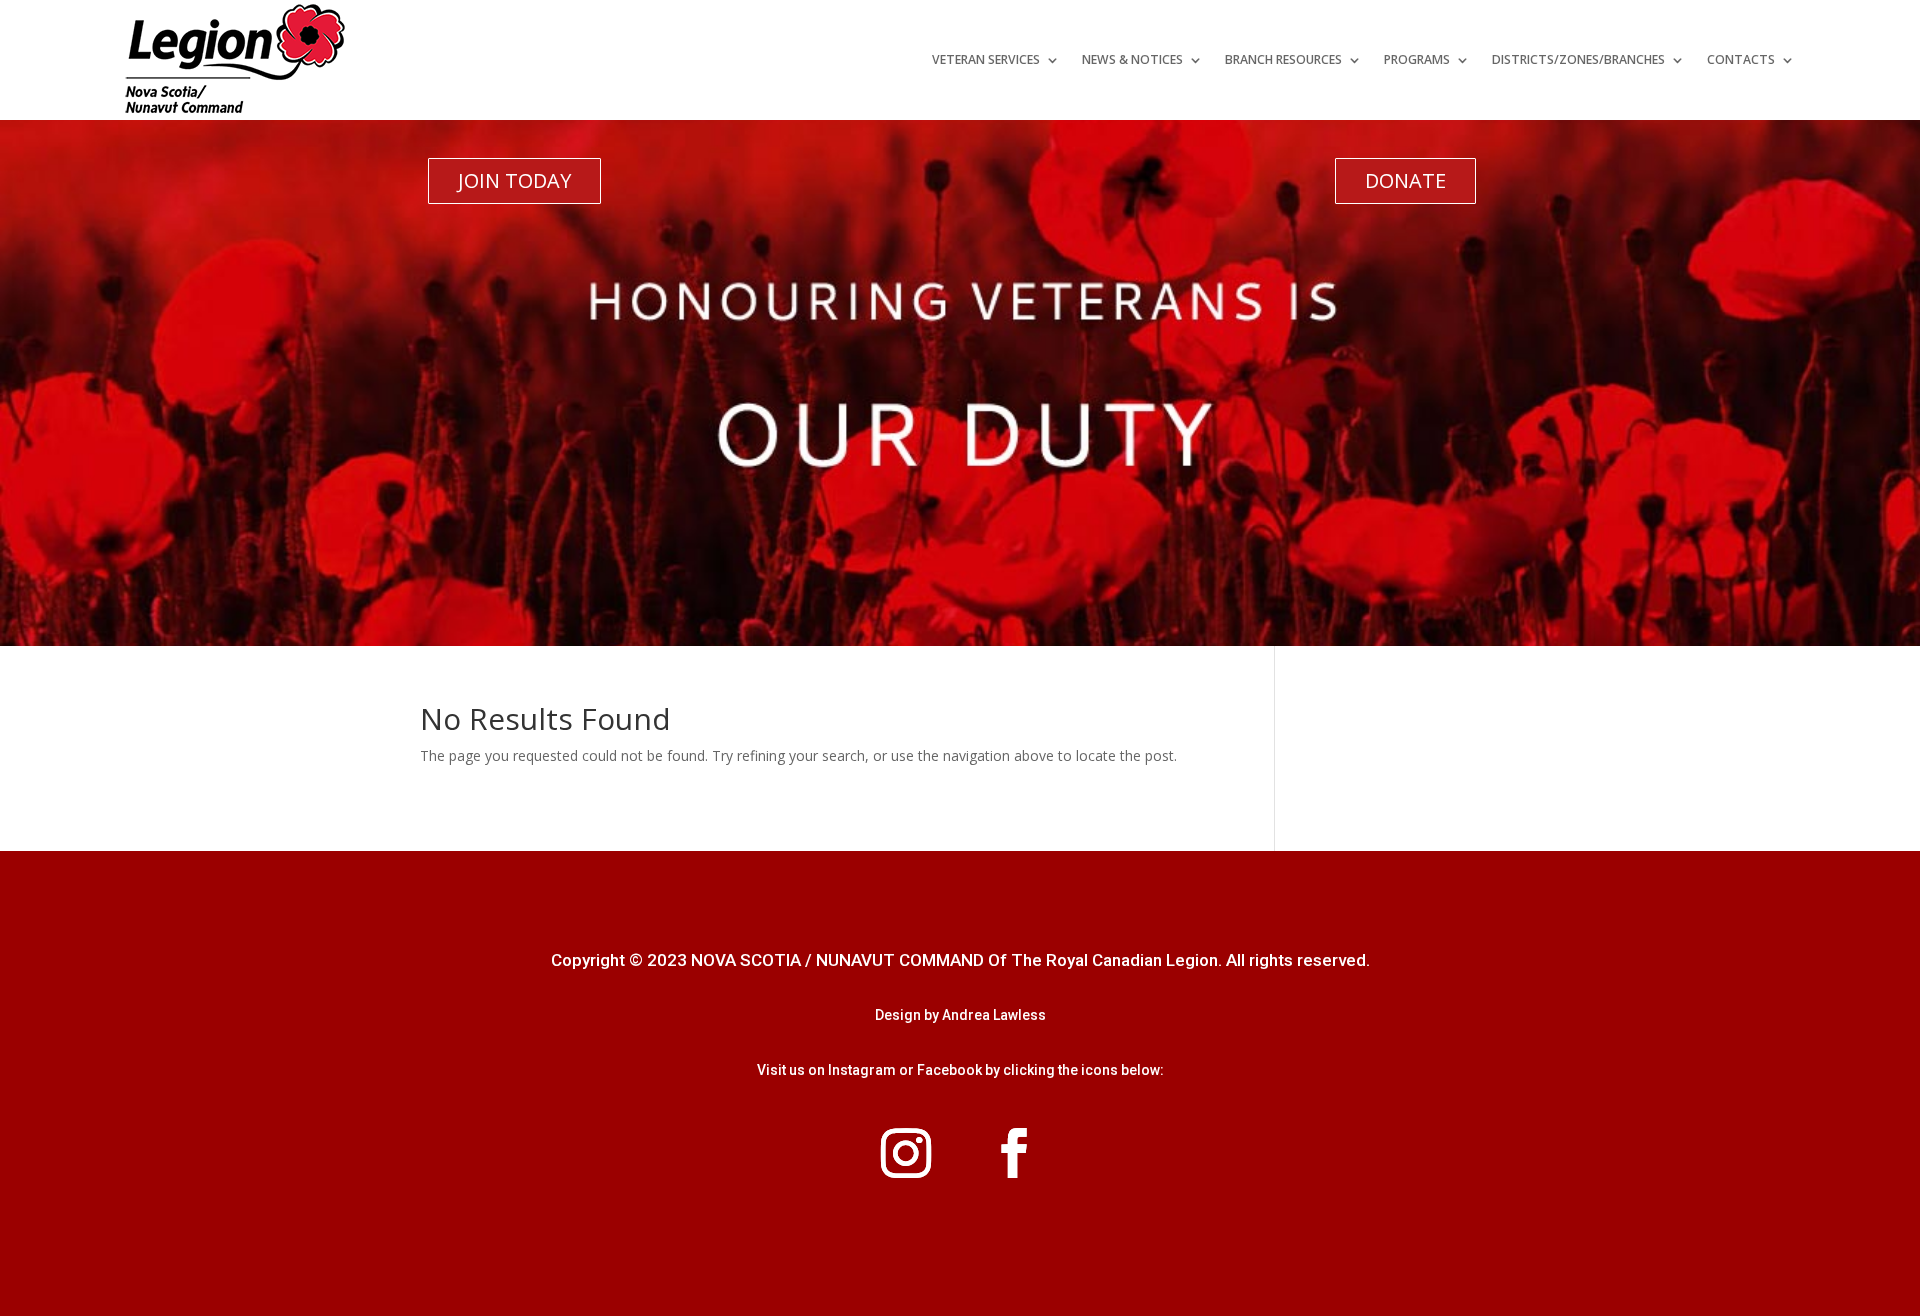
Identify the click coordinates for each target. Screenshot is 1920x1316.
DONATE (1405, 180)
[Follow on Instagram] (906, 1153)
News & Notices (1132, 59)
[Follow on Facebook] (1014, 1153)
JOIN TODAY (514, 180)
